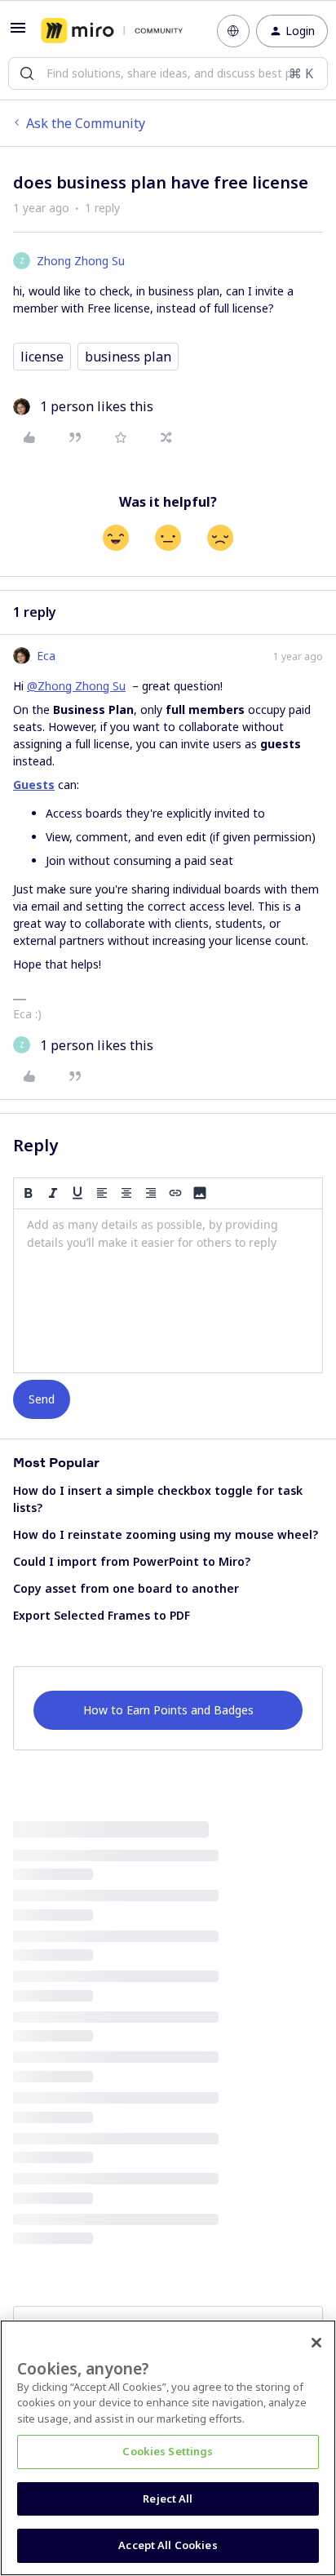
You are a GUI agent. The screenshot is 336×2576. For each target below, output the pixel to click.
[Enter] (27, 73)
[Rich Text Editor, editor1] (168, 1291)
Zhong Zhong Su (81, 261)
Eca (46, 656)
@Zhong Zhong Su (76, 686)
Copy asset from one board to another (126, 1588)
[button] (18, 33)
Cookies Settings (168, 2451)
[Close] (316, 2343)
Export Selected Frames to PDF (102, 1615)
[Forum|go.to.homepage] (112, 31)
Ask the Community (86, 123)
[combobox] (168, 73)
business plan (128, 357)
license (42, 357)
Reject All (168, 2498)
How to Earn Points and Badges (168, 1710)
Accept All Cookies (168, 2545)
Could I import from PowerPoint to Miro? (132, 1561)
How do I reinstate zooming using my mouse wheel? (166, 1534)
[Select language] (233, 31)
